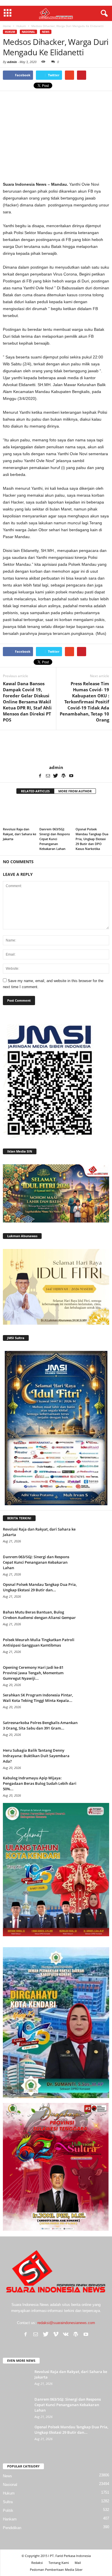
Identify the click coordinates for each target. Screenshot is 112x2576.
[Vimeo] (56, 2334)
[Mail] (48, 776)
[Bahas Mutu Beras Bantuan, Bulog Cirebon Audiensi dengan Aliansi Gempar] (95, 1620)
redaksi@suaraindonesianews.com (66, 2323)
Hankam (10, 2519)
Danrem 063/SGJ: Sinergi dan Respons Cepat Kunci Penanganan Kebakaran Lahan (55, 839)
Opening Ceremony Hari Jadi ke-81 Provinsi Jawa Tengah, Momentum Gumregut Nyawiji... (33, 1673)
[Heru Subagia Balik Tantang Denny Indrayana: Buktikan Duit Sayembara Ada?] (95, 1758)
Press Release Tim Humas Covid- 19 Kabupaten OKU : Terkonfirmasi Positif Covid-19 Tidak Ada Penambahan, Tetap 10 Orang (84, 702)
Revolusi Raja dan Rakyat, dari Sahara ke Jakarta (20, 834)
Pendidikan (12, 2528)
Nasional (28, 32)
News (46, 32)
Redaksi (37, 2563)
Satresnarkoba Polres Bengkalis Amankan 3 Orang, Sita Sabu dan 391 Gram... (40, 1725)
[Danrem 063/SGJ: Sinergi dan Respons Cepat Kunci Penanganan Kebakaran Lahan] (56, 812)
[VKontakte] (66, 2334)
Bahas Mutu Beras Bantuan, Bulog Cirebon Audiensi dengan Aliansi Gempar (39, 1615)
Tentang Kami (59, 2563)
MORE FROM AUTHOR (75, 791)
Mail (78, 2563)
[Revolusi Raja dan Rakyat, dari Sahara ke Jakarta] (20, 812)
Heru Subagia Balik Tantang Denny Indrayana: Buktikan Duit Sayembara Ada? (36, 1756)
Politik (8, 2510)
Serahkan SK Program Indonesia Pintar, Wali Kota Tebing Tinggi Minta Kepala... (38, 1698)
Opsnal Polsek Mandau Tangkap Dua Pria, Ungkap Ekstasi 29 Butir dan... (40, 1587)
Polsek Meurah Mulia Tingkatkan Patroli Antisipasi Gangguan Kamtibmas (39, 1642)
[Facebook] (40, 776)
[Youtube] (71, 776)
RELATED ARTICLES (35, 791)
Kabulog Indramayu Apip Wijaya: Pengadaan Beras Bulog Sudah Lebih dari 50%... (40, 1783)
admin (12, 62)
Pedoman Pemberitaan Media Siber (56, 2570)
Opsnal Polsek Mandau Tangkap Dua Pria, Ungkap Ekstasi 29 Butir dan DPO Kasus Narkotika (92, 839)
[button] (103, 14)
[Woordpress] (63, 776)
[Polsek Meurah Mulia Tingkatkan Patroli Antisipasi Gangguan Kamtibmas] (95, 1648)
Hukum (10, 32)
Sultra (8, 2502)
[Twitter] (56, 776)
